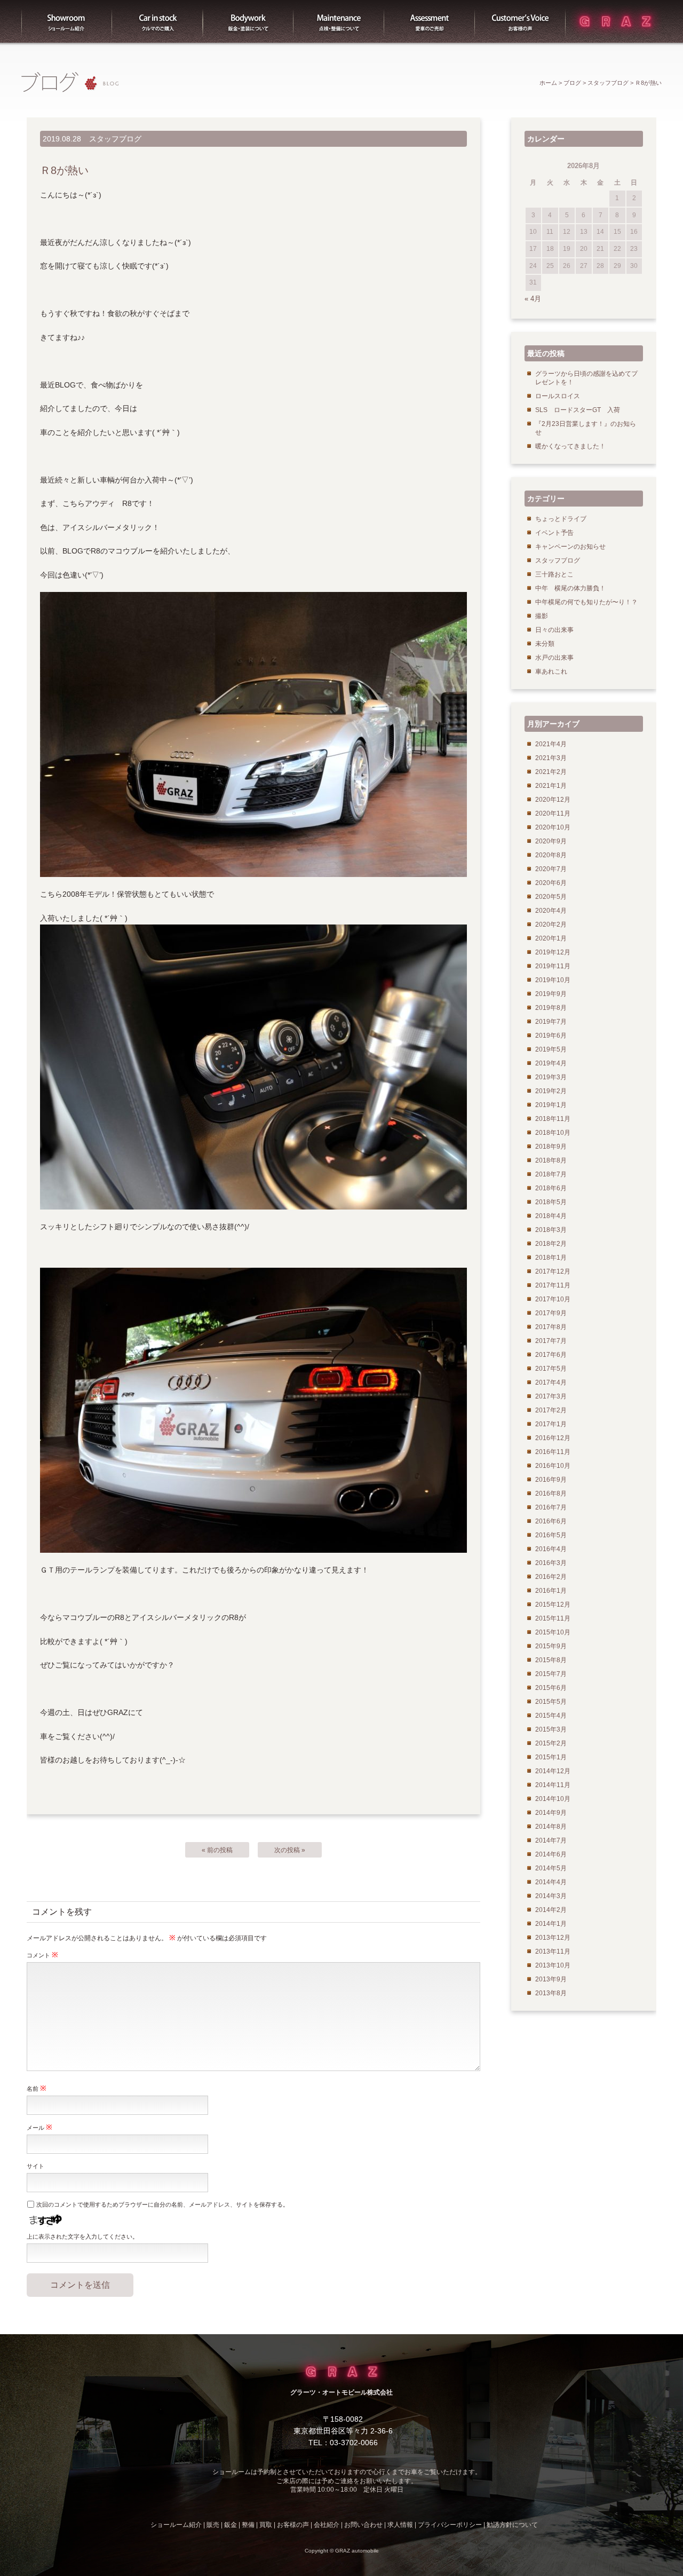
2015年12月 (553, 1605)
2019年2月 (551, 1091)
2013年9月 (551, 1979)
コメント (42, 1955)
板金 (248, 21)
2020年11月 (553, 813)
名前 (37, 2088)
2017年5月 (551, 1369)
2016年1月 (551, 1591)
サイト (35, 2166)
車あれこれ (551, 671)
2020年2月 (551, 924)
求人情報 (400, 2525)
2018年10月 (553, 1133)
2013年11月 (553, 1951)
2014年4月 (551, 1882)
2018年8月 (551, 1160)
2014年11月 (553, 1785)
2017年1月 (551, 1424)
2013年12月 (553, 1938)
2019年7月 (551, 1022)
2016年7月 (551, 1507)
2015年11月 (553, 1618)
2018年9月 (551, 1147)
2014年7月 (551, 1840)
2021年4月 (551, 744)
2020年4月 (551, 911)
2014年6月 (551, 1854)
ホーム (548, 83)
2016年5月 (551, 1535)
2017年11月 (553, 1285)
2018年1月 (551, 1258)
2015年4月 (551, 1716)
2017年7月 (551, 1341)
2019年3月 (551, 1077)
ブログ (572, 83)
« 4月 (533, 299)
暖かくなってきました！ (570, 446)
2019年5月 (551, 1049)
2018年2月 (551, 1244)
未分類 (545, 644)
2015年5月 (551, 1702)
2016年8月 (551, 1494)
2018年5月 (551, 1202)
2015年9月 (551, 1646)
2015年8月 (551, 1660)
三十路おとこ (554, 574)
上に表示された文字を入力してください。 (82, 2237)
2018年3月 (551, 1230)
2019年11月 (553, 966)
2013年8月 (551, 1993)
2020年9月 (551, 841)
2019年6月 (551, 1036)
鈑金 (231, 2525)
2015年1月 (551, 1757)
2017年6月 (551, 1355)
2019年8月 (551, 1008)
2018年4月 (551, 1216)
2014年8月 (551, 1827)
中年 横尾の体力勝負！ (570, 588)
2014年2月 (551, 1910)
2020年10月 (553, 827)
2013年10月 (553, 1965)
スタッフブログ (608, 83)
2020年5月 (551, 897)
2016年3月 (551, 1563)
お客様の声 (520, 21)
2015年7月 (551, 1674)
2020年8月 (551, 855)
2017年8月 (551, 1327)
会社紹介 (327, 2525)
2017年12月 (553, 1271)
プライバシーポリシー (450, 2525)
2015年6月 (551, 1688)
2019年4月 (551, 1063)
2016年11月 (553, 1452)
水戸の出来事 (554, 658)
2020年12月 (553, 800)
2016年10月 (553, 1466)
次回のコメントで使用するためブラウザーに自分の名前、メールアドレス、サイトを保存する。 (162, 2204)
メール (39, 2127)
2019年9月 (551, 994)
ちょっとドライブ (561, 519)
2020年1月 (551, 938)
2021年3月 (551, 758)
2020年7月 (551, 869)
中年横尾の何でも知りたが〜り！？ (586, 602)
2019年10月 (553, 980)
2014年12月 (553, 1771)
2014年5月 (551, 1868)
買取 (430, 21)
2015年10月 (553, 1632)
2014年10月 (553, 1799)
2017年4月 (551, 1382)
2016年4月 (551, 1549)
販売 (157, 21)
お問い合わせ (363, 2525)
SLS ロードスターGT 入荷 (578, 410)
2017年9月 (551, 1313)
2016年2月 (551, 1577)
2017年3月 (551, 1396)
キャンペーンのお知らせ (570, 547)
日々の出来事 (554, 630)
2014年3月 (551, 1896)
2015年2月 (551, 1743)
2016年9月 (551, 1480)
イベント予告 (554, 533)
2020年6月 (551, 883)
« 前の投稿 (217, 1850)
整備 (339, 21)
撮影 (542, 616)
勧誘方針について (512, 2525)
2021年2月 (551, 772)
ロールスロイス (558, 396)
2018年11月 (553, 1119)
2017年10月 (553, 1299)
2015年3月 (551, 1729)
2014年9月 (551, 1813)
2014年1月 (551, 1924)
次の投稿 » (290, 1850)
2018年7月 (551, 1174)
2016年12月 (553, 1438)
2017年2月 (551, 1410)
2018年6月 (551, 1188)
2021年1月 (551, 786)
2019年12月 (553, 952)
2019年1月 (551, 1105)
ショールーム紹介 (67, 21)
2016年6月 (551, 1521)
